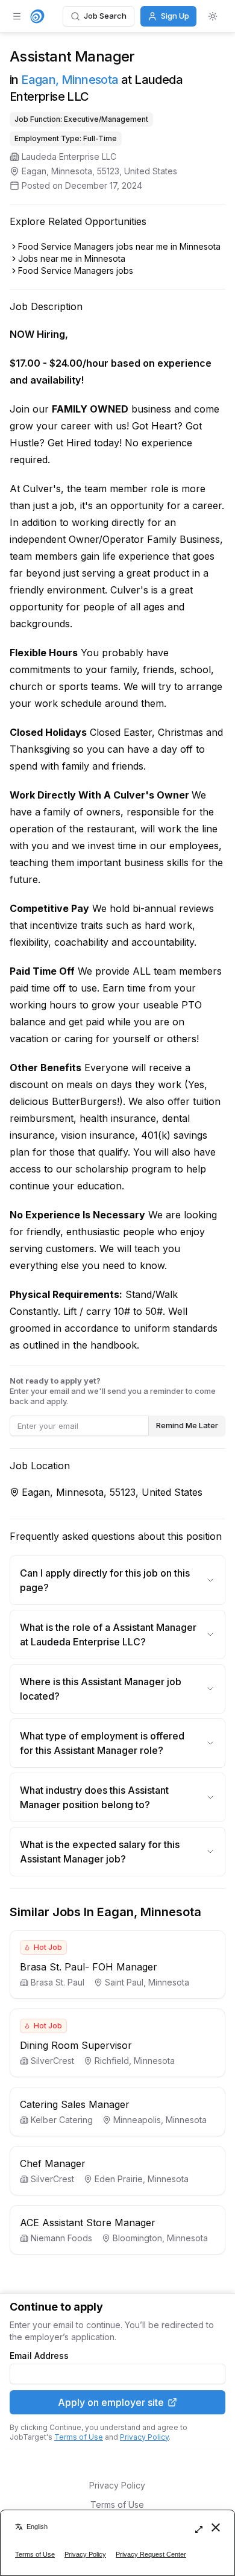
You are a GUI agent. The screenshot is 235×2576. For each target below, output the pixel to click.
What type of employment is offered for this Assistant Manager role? (102, 1743)
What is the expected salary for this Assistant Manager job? (100, 1852)
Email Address (39, 2356)
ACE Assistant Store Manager (88, 2223)
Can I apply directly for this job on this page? (105, 1580)
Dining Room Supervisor (76, 2045)
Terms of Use (79, 2437)
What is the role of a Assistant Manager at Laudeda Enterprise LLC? (108, 1635)
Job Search (105, 16)
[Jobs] (37, 16)
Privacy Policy (144, 2437)
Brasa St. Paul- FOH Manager (89, 1967)
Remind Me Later (187, 1425)
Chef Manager (53, 2163)
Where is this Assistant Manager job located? (101, 1689)
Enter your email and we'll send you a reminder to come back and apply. (113, 1391)
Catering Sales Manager (75, 2104)
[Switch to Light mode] (213, 16)
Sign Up (175, 16)
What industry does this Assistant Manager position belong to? (94, 1797)
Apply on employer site (111, 2402)
